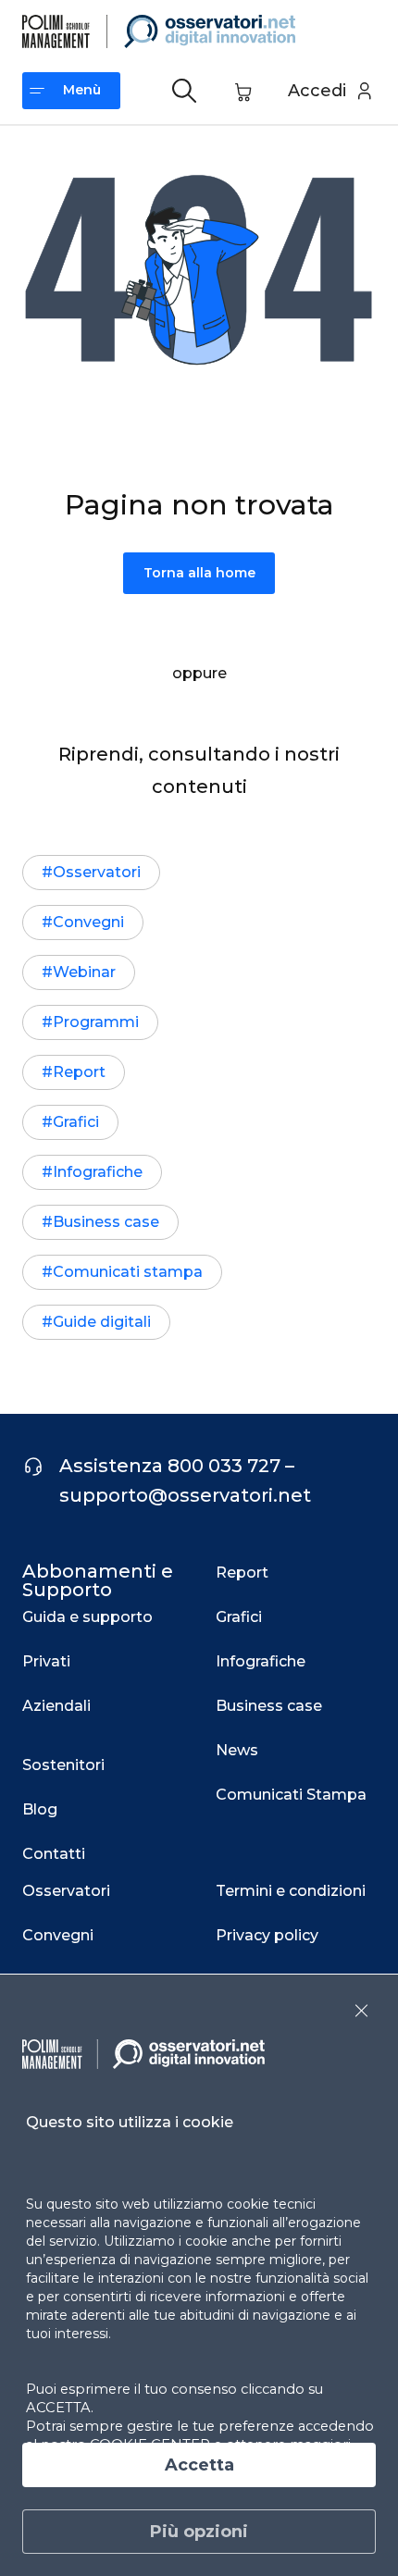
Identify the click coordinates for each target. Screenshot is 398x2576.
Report (79, 1072)
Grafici (76, 1122)
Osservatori (97, 872)
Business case (106, 1222)
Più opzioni (199, 2532)
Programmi (96, 1022)
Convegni (88, 922)
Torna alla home (199, 573)
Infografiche (98, 1172)
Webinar (84, 972)
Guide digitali (102, 1322)
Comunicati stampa (128, 1272)
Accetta (199, 2465)
